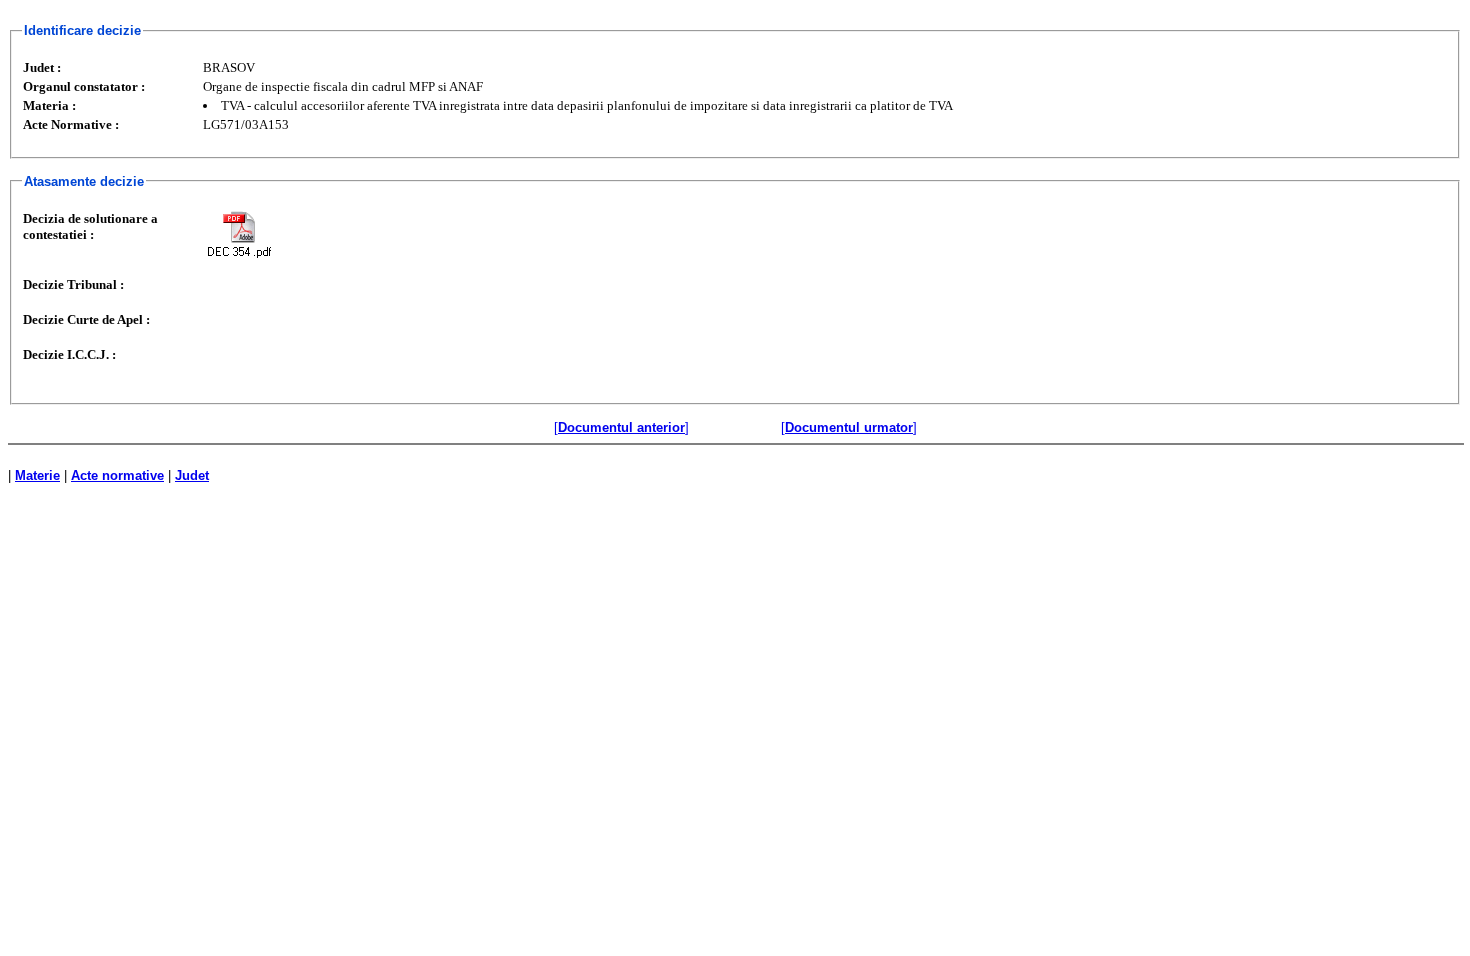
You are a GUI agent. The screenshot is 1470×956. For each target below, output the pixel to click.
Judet (192, 475)
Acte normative (117, 475)
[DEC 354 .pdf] (239, 234)
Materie (37, 475)
